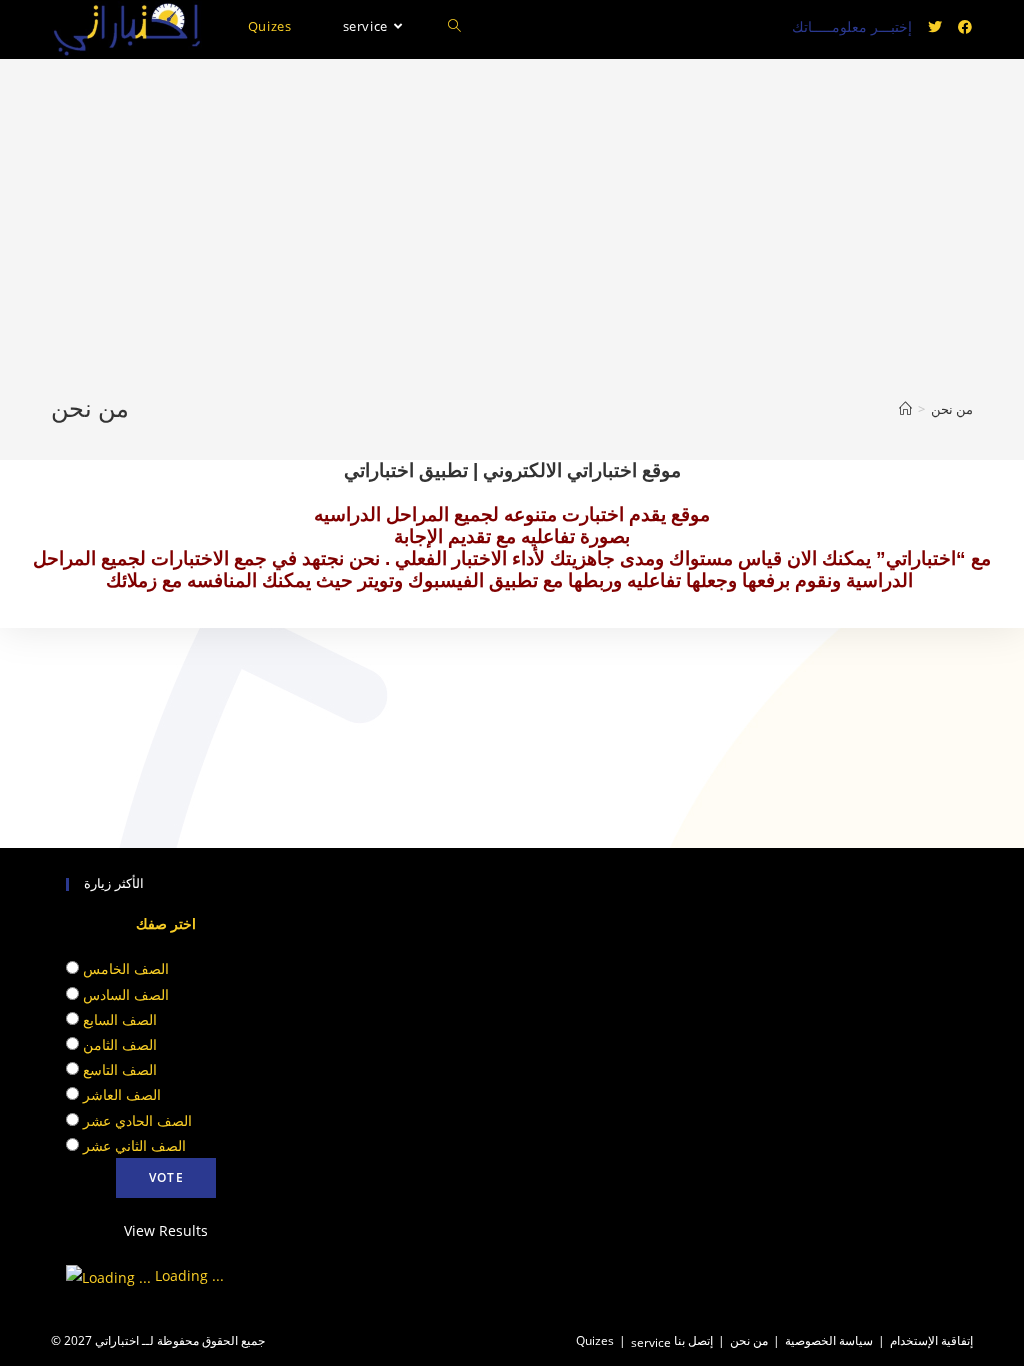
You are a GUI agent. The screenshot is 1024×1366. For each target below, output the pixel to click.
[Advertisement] (512, 243)
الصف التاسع (120, 1069)
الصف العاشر (122, 1094)
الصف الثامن (120, 1044)
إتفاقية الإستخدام (931, 1340)
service (651, 1342)
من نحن (749, 1340)
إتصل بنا (693, 1340)
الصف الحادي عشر (137, 1120)
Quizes (595, 1340)
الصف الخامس (126, 968)
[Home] (905, 409)
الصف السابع (120, 1019)
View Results (166, 1230)
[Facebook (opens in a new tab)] (965, 27)
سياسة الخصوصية (829, 1340)
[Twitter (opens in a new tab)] (935, 27)
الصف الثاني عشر (134, 1145)
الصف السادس (126, 994)
